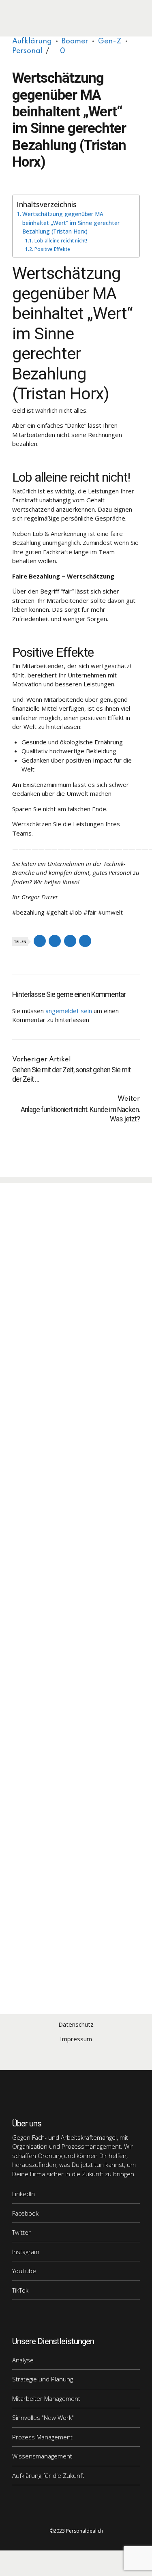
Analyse (23, 2360)
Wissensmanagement (42, 2456)
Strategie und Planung (43, 2379)
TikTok (20, 2290)
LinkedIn (24, 2194)
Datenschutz (76, 2024)
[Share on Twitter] (55, 941)
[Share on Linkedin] (70, 941)
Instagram (26, 2252)
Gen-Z (110, 41)
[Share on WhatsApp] (85, 941)
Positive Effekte (52, 249)
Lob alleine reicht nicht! (61, 241)
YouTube (24, 2271)
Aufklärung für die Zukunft (48, 2475)
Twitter (21, 2232)
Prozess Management (42, 2437)
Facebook (25, 2213)
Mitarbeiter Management (46, 2398)
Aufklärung (32, 41)
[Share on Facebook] (40, 941)
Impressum (76, 2039)
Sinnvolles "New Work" (43, 2417)
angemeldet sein (69, 1011)
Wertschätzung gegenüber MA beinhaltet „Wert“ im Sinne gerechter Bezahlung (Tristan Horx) (71, 223)
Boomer (75, 41)
